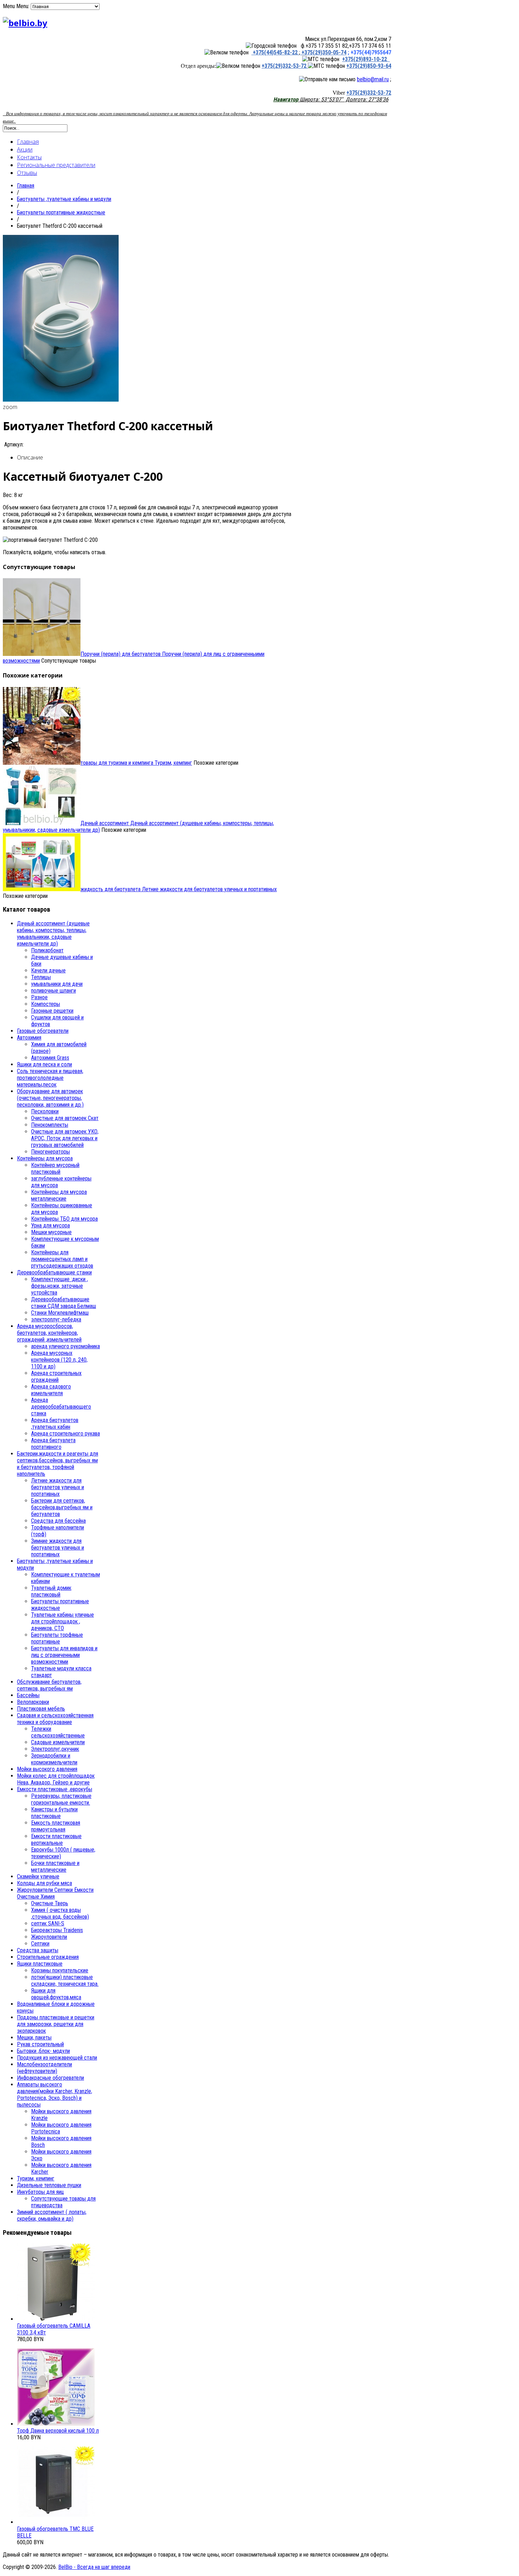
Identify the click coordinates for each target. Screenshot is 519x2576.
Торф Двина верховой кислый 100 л (58, 2431)
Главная (28, 142)
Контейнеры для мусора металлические (59, 1195)
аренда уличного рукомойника (65, 1346)
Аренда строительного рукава (65, 1434)
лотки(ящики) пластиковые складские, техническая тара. (65, 1980)
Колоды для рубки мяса (44, 1883)
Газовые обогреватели (43, 1031)
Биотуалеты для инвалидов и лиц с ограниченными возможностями (64, 1655)
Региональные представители (56, 165)
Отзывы (27, 173)
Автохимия (29, 1038)
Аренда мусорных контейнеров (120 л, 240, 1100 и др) (59, 1360)
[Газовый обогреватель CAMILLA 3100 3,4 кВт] (56, 2319)
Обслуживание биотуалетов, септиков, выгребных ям (49, 1685)
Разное (39, 997)
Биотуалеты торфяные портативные (57, 1638)
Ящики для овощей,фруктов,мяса (56, 1994)
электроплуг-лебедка (56, 1319)
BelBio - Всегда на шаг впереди (94, 2567)
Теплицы (41, 977)
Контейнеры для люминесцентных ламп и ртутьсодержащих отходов (62, 1259)
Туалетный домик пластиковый (51, 1591)
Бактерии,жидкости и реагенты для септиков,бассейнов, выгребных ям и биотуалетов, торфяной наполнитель (58, 1464)
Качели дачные (48, 970)
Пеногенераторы (50, 1152)
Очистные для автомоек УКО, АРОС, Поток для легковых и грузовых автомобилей (65, 1138)
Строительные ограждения (48, 1957)
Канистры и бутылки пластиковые (54, 1813)
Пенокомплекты (50, 1125)
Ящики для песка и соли (44, 1064)
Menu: (23, 6)
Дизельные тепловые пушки (49, 2185)
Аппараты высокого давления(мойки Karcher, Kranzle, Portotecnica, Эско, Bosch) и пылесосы (55, 2095)
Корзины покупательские (60, 1970)
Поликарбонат (47, 950)
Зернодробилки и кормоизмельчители (54, 1759)
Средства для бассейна (58, 1521)
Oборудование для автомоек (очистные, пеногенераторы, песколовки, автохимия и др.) (50, 1098)
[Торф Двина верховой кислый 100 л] (56, 2424)
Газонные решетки (52, 1011)
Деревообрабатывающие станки (54, 1272)
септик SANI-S (48, 1923)
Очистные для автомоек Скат (65, 1118)
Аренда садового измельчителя (51, 1390)
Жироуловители (49, 1937)
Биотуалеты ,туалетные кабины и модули (64, 199)
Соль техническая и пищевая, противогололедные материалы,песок (50, 1078)
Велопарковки (33, 1702)
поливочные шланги (53, 991)
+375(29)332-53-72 (285, 66)
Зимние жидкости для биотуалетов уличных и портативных (58, 1548)
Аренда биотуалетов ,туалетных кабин (55, 1423)
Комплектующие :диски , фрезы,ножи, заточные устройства (59, 1286)
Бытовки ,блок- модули (43, 2051)
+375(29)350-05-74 (323, 52)
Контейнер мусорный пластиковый (55, 1168)
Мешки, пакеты (34, 2038)
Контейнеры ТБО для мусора (64, 1219)
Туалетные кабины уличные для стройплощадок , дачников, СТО (62, 1621)
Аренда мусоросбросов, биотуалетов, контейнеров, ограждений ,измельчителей (49, 1333)
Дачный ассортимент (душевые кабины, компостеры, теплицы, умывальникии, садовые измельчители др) (53, 934)
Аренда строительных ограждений (56, 1376)
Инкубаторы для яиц (40, 2192)
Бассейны (28, 1695)
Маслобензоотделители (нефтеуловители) (44, 2068)
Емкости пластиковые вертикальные (56, 1840)
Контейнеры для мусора (45, 1158)
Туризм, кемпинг (136, 763)
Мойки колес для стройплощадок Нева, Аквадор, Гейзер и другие (56, 1779)
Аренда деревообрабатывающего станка (61, 1407)
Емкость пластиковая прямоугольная (56, 1826)
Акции (25, 149)
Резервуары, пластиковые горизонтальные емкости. (61, 1799)
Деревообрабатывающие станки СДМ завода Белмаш (64, 1303)
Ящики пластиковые (40, 1964)
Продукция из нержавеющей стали (57, 2058)
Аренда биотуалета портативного (53, 1444)
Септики (40, 1944)
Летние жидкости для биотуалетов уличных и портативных (179, 889)
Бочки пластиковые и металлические (55, 1866)
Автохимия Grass (50, 1058)
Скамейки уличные (38, 1876)
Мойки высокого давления (47, 1769)
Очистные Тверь (50, 1903)
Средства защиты (38, 1950)
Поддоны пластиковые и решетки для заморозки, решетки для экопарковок (56, 2024)
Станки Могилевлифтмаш (60, 1313)
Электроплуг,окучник (55, 1749)
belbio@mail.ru (373, 79)
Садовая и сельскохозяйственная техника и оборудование (55, 1719)
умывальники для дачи (57, 984)
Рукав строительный (40, 2044)
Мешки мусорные (51, 1232)
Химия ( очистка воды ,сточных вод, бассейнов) (60, 1913)
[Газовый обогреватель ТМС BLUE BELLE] (56, 2522)
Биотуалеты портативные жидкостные (61, 212)
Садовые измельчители (58, 1742)
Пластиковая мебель (41, 1709)
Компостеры (46, 1004)
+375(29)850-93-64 (369, 66)
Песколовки (45, 1111)
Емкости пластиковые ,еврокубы (55, 1789)
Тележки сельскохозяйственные (58, 1732)
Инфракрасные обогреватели (50, 2078)
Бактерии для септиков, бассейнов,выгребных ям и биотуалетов (62, 1507)
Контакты (29, 157)
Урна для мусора (50, 1225)
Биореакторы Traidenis (57, 1930)
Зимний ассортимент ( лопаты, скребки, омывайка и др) (52, 2215)
